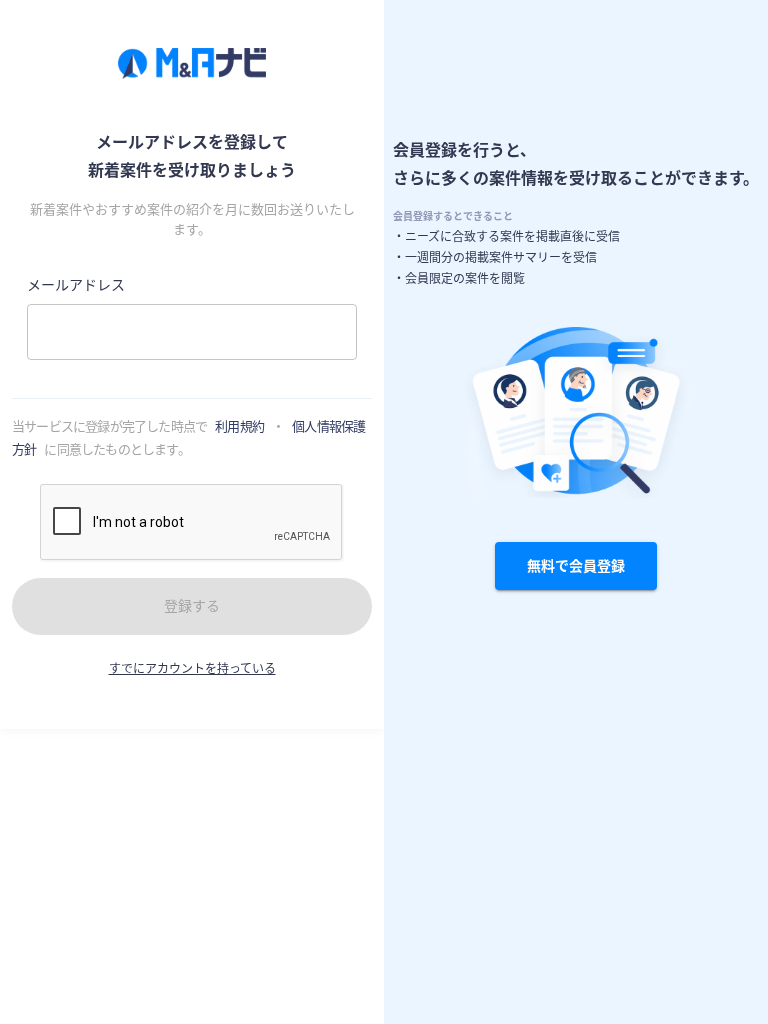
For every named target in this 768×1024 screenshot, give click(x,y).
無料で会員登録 (576, 565)
